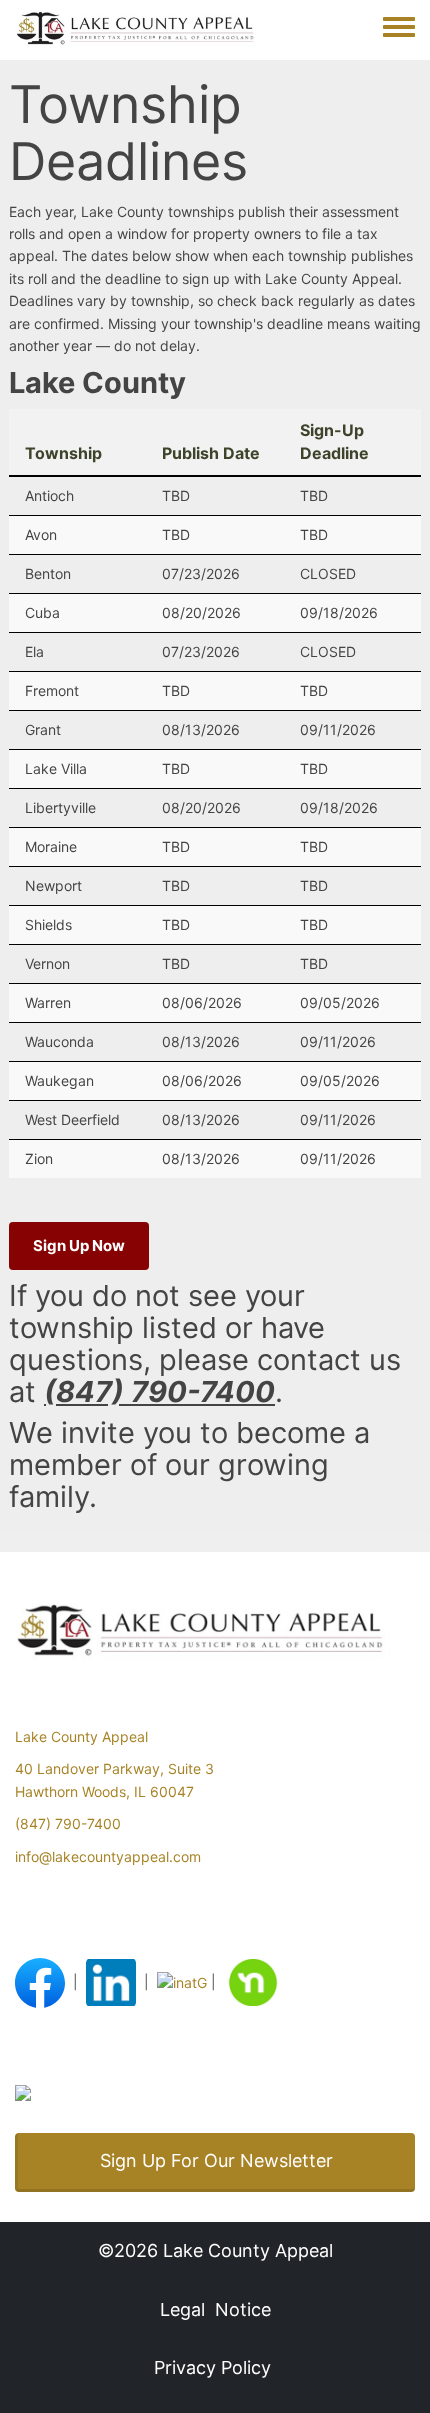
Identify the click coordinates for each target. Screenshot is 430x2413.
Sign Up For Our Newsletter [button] (216, 2160)
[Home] (145, 30)
